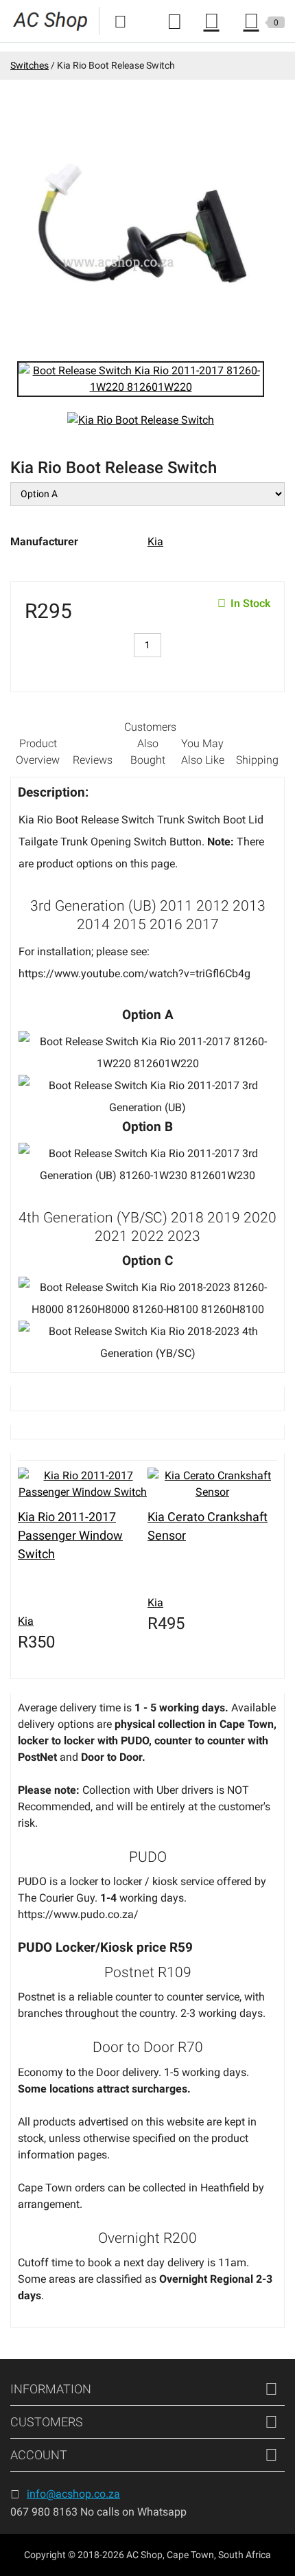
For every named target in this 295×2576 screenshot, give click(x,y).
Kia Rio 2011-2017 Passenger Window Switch (70, 1535)
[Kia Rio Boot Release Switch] (141, 378)
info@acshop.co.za (73, 2494)
